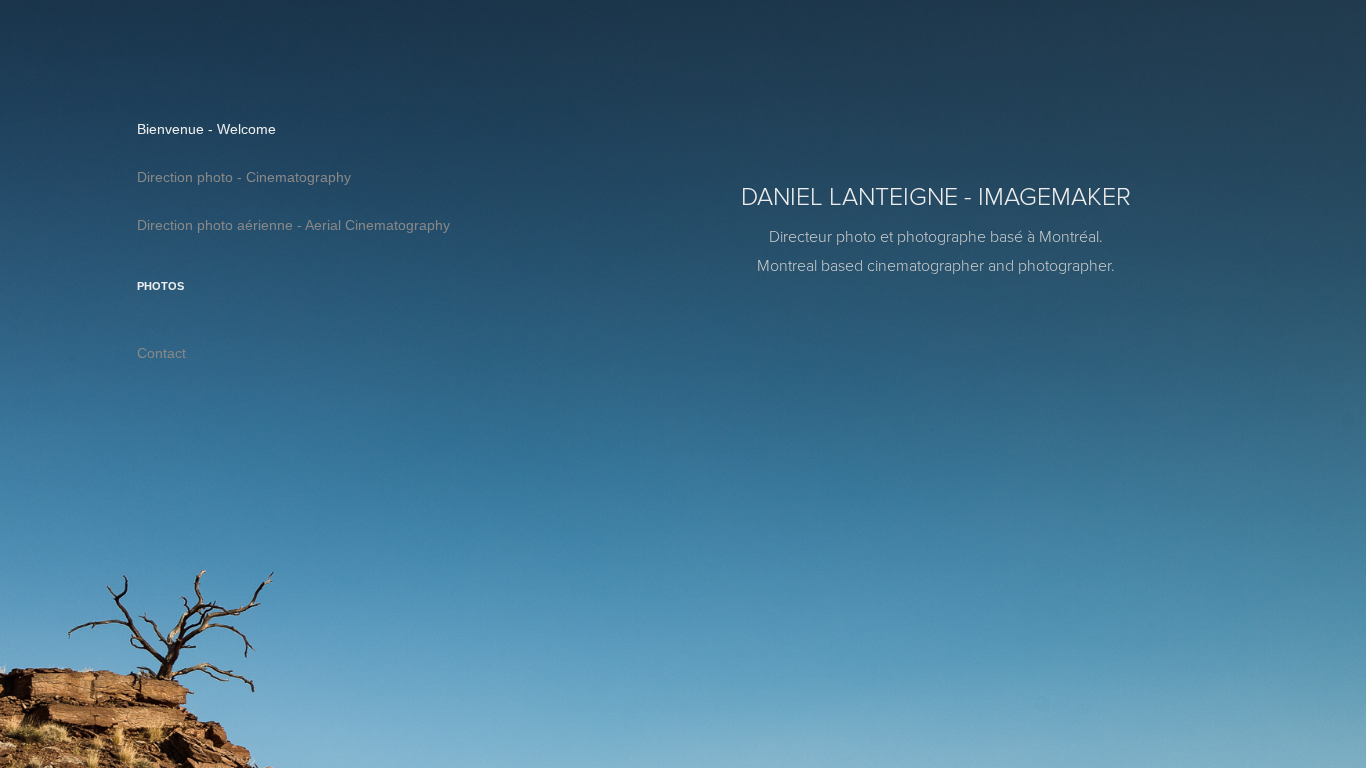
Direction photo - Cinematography (244, 177)
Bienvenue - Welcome (206, 129)
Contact (161, 353)
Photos (160, 286)
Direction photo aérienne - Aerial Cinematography (293, 225)
